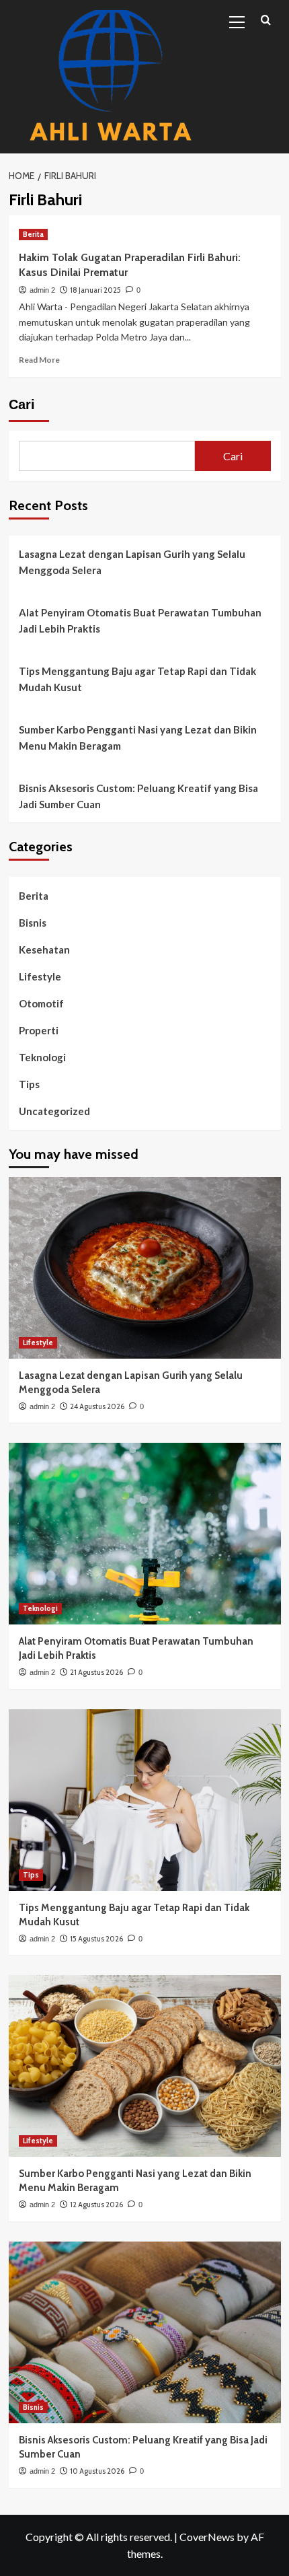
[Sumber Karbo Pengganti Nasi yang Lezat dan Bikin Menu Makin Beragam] (145, 2066)
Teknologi (42, 1057)
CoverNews (207, 2537)
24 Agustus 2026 (97, 1406)
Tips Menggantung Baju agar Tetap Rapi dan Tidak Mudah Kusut (137, 679)
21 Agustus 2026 (96, 1672)
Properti (39, 1030)
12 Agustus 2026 (96, 2205)
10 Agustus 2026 (97, 2471)
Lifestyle (40, 976)
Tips (29, 1084)
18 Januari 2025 (95, 290)
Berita (33, 234)
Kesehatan (44, 950)
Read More (39, 360)
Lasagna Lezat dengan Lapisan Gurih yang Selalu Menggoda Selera (132, 562)
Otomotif (41, 1003)
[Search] (266, 21)
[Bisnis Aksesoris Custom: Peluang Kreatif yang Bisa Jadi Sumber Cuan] (145, 2332)
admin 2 (42, 290)
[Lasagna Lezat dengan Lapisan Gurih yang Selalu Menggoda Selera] (145, 1268)
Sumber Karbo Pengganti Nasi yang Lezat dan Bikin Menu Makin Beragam (138, 738)
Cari (22, 404)
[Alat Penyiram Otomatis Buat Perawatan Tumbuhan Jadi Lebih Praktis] (145, 1534)
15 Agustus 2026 (96, 1939)
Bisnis (33, 923)
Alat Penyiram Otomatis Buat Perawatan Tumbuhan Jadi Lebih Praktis (140, 620)
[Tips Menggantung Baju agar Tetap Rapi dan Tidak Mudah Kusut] (145, 1800)
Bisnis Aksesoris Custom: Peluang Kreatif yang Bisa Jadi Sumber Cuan (138, 796)
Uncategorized (54, 1111)
